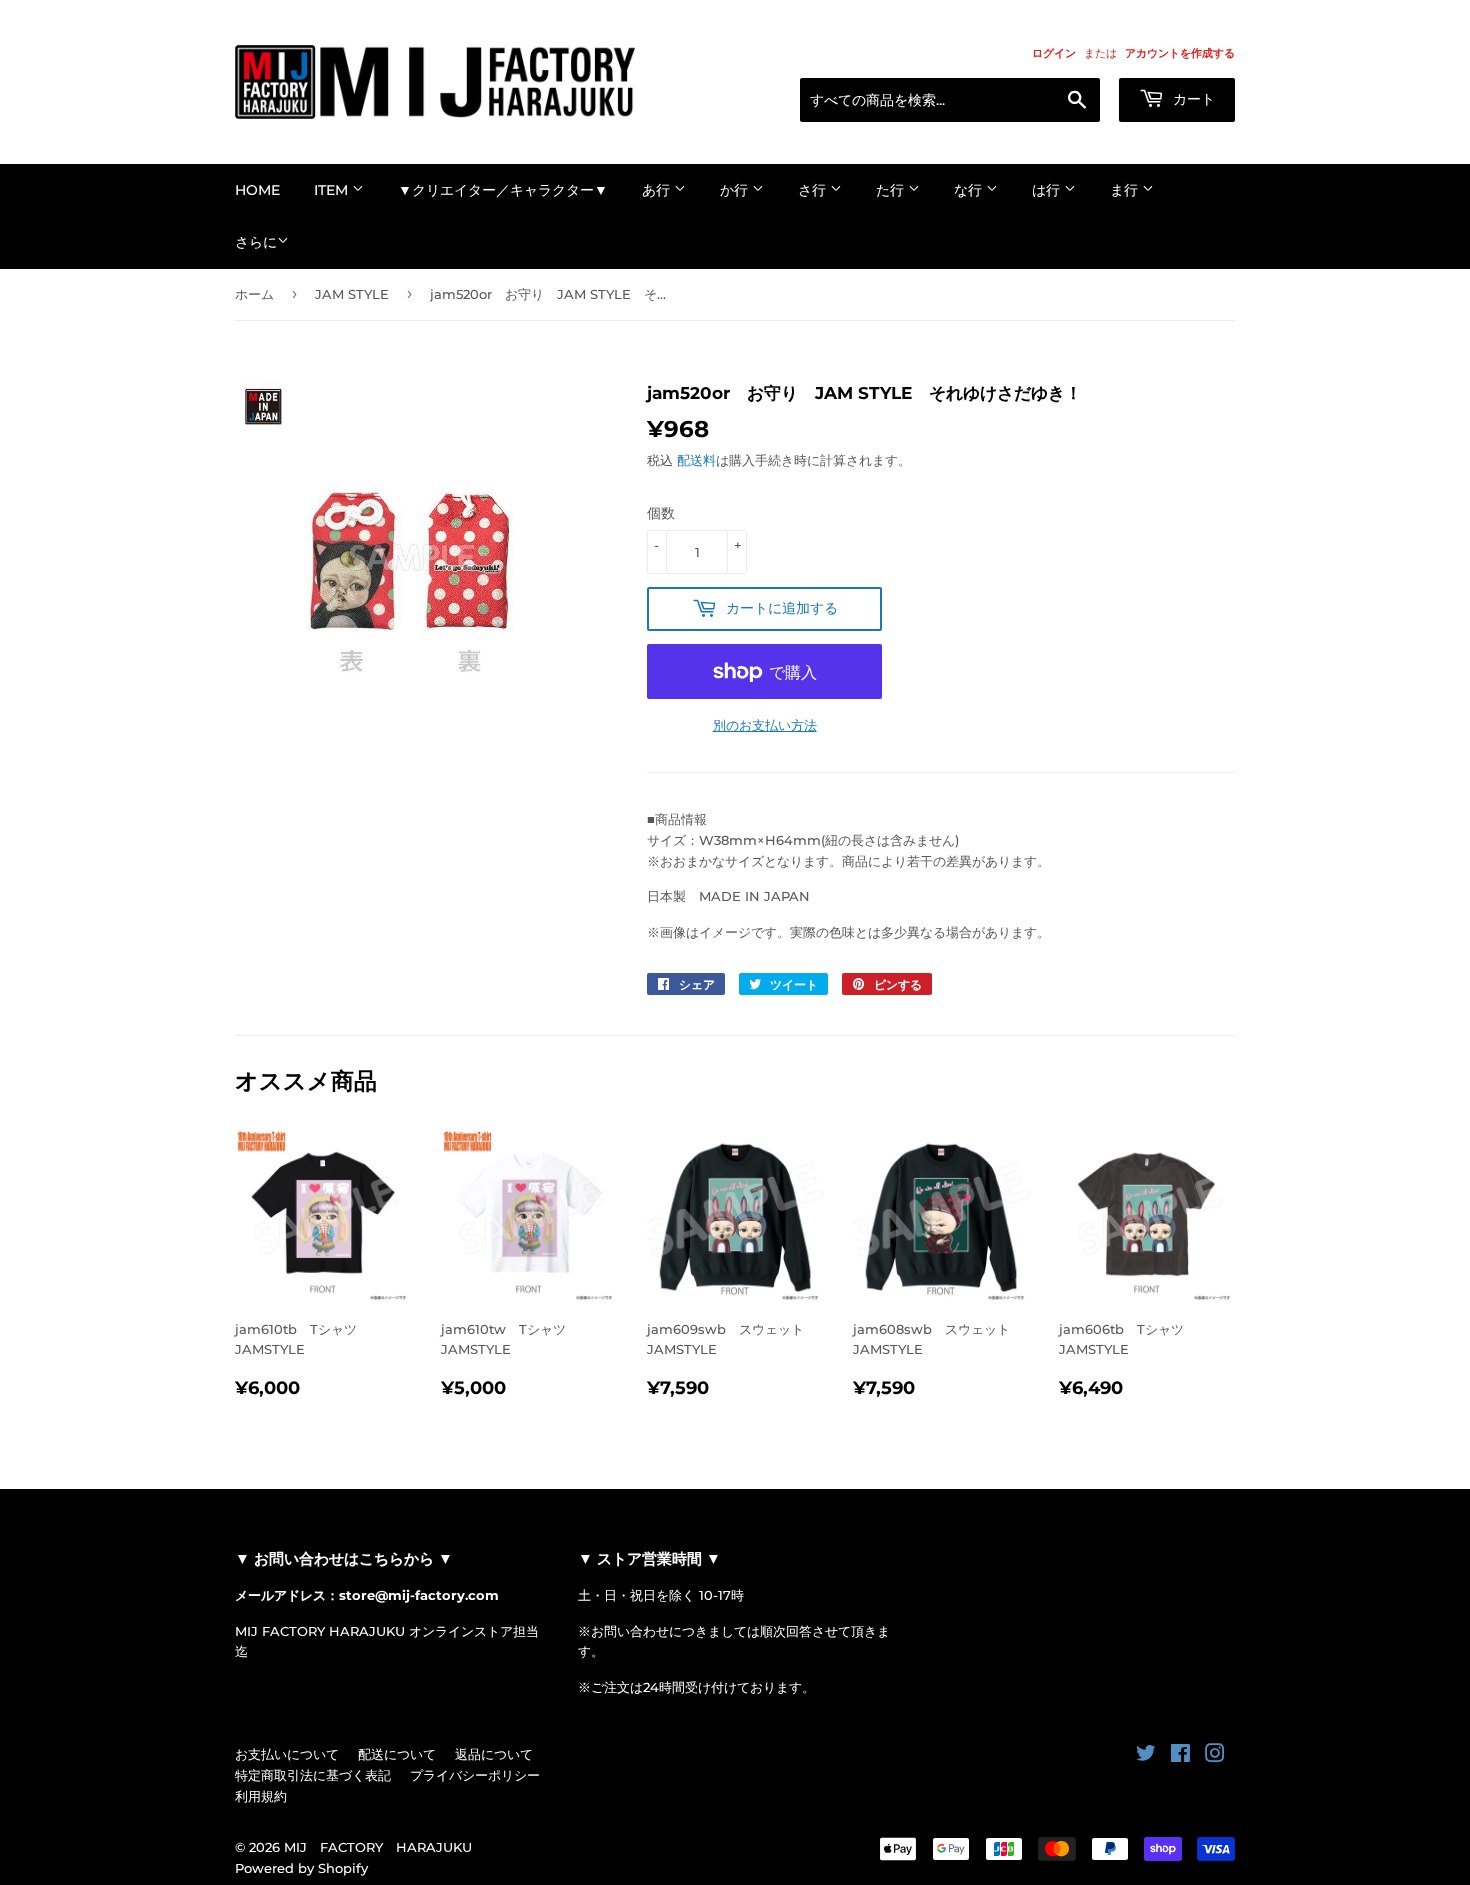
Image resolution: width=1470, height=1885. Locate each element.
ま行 (1126, 190)
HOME (257, 190)
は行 (1048, 190)
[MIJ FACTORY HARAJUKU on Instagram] (1215, 1756)
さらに (256, 242)
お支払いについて (287, 1754)
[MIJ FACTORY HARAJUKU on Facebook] (1180, 1756)
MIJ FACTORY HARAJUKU (378, 1847)
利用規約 (261, 1796)
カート (1192, 99)
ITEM (333, 190)
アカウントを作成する (1180, 53)
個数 (661, 513)
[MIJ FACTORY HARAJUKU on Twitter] (1146, 1756)
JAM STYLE (352, 294)
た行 (892, 190)
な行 (970, 190)
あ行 (658, 190)
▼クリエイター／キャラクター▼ (503, 190)
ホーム (254, 294)
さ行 (814, 190)
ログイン (1054, 53)
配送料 (696, 460)
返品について (494, 1754)
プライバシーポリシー (475, 1775)
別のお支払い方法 (765, 725)
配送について (397, 1754)
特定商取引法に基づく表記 (313, 1775)
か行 (736, 190)
